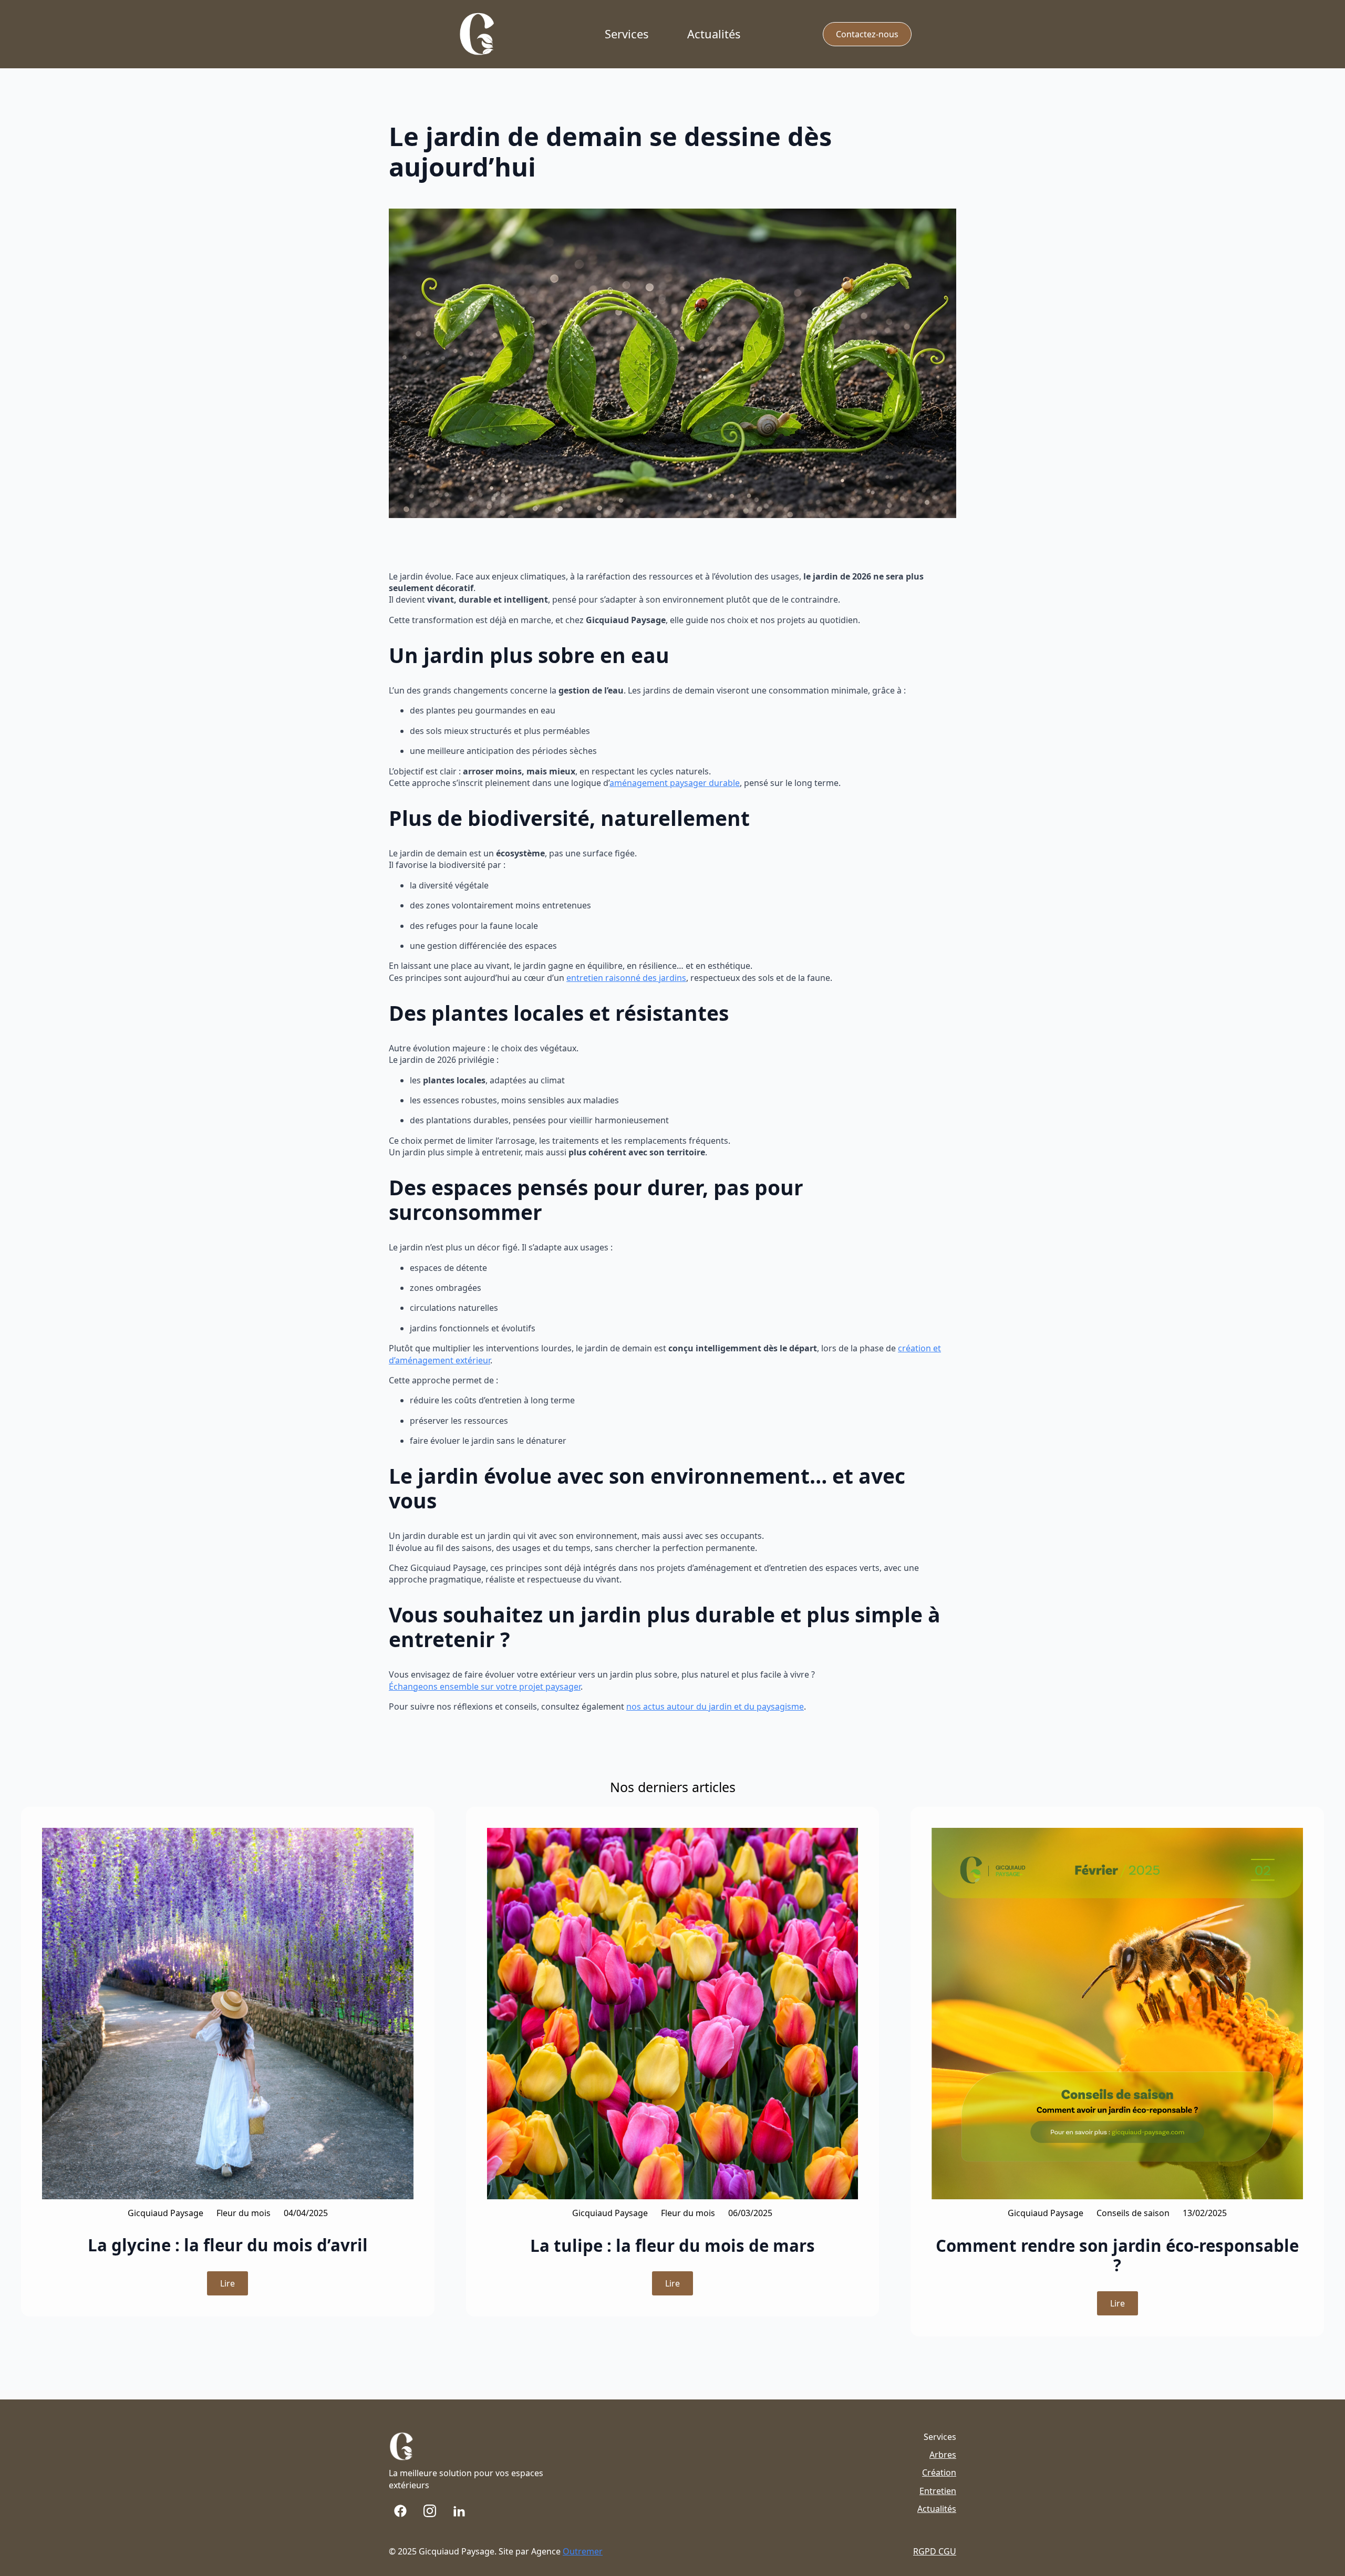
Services (627, 34)
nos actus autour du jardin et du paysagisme (715, 1706)
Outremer (583, 2551)
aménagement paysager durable (675, 783)
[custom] (400, 2511)
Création (939, 2472)
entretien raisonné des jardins (626, 978)
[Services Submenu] (657, 34)
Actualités (714, 34)
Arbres (943, 2455)
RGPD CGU (935, 2551)
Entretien (938, 2491)
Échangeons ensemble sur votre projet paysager (485, 1687)
